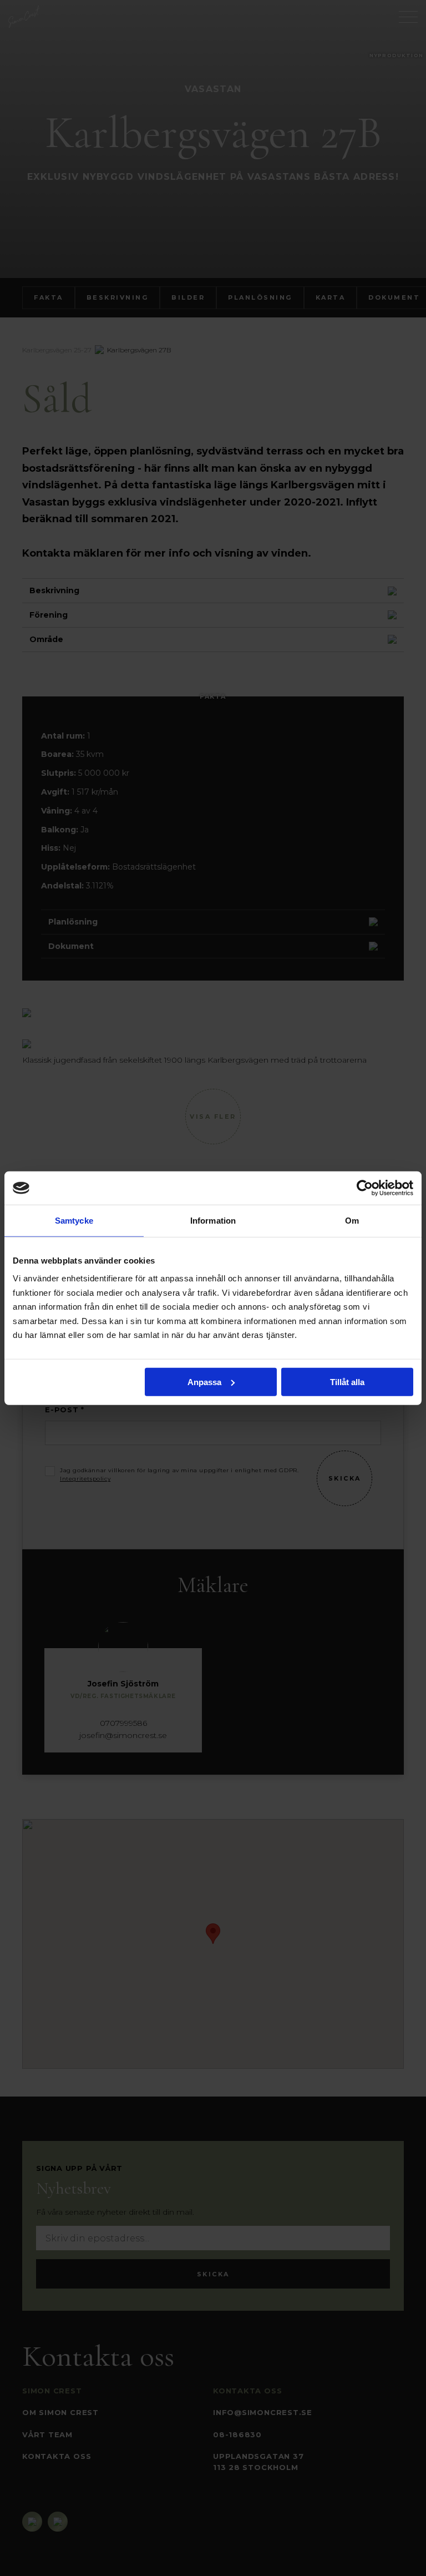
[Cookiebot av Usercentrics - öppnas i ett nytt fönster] (365, 1188)
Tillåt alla (347, 1382)
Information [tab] (213, 1221)
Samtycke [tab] (74, 1221)
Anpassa (204, 1382)
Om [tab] (352, 1221)
